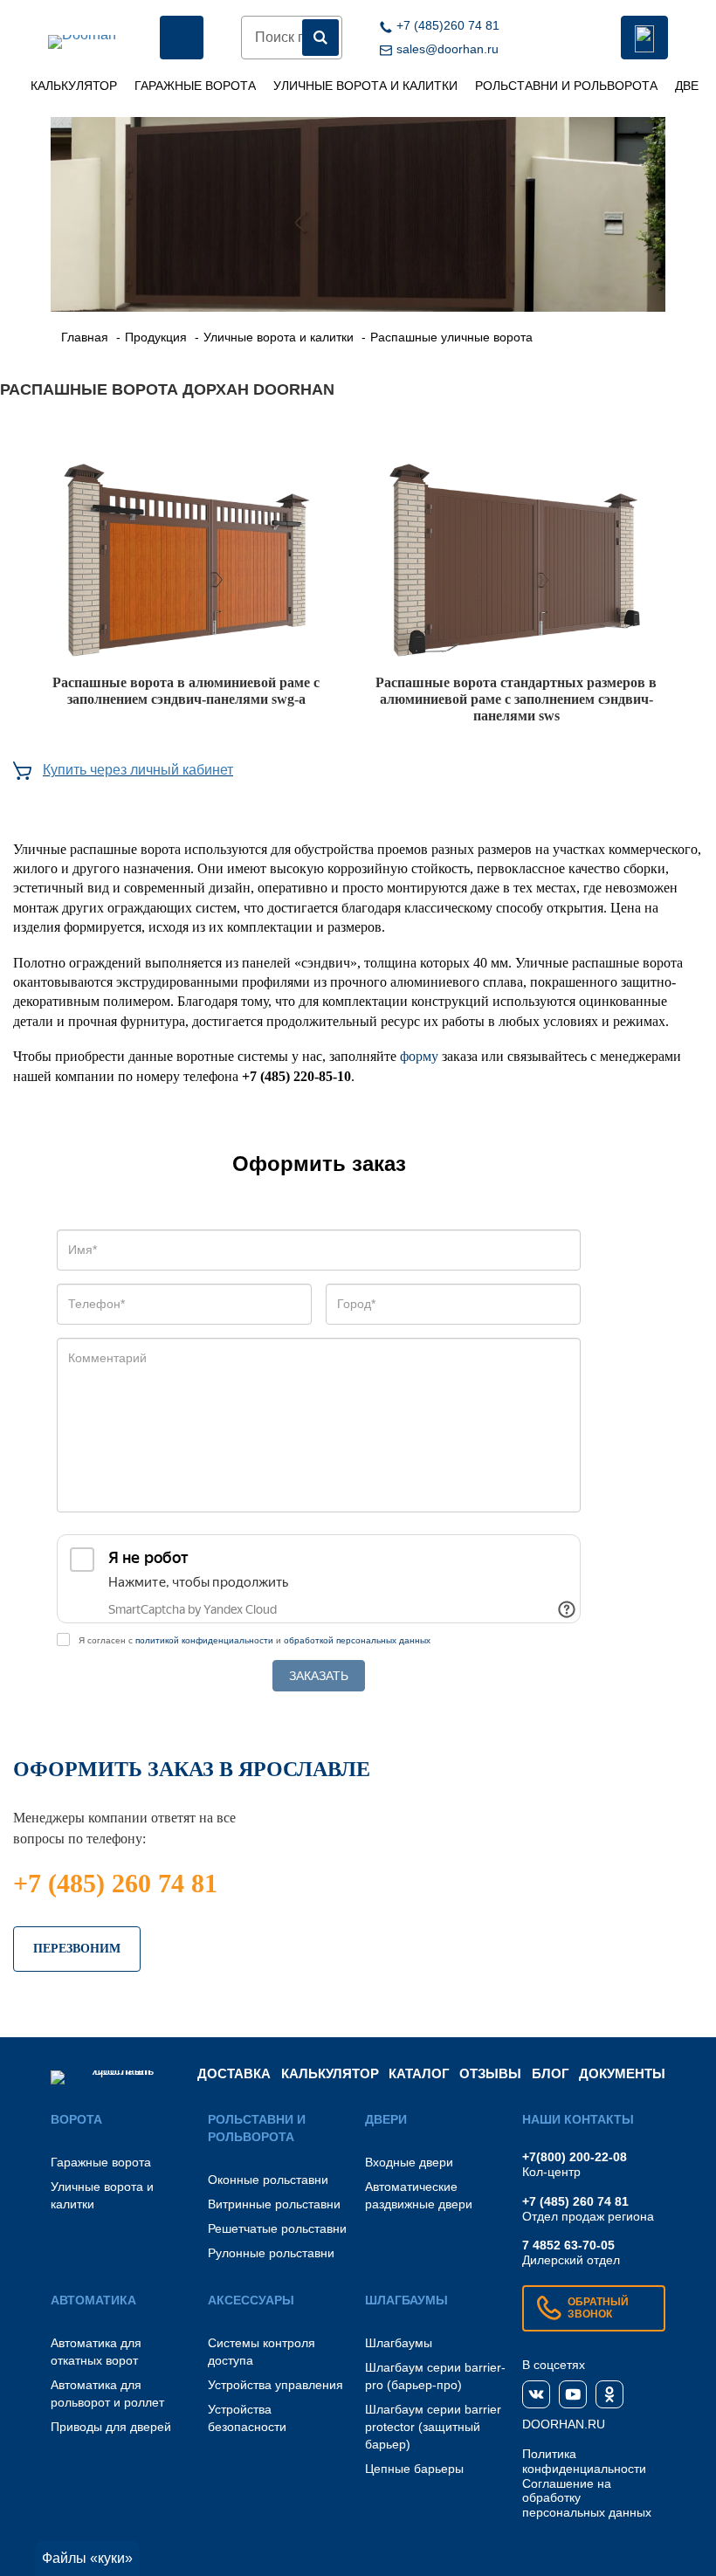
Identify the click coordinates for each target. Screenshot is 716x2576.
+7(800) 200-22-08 (575, 2157)
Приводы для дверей (111, 2427)
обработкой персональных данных (357, 1640)
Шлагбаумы (399, 2343)
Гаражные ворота (195, 86)
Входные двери (409, 2162)
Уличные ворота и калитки (365, 86)
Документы (622, 2073)
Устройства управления (275, 2385)
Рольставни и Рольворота (566, 86)
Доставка (234, 2073)
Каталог (419, 2073)
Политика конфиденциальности (584, 2461)
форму (419, 1056)
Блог (551, 2073)
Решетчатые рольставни (277, 2228)
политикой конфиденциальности (204, 1640)
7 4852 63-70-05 (568, 2245)
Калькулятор (74, 86)
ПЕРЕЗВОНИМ (77, 1949)
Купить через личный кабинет (138, 770)
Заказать (319, 1676)
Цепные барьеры (414, 2469)
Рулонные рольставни (271, 2253)
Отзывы (490, 2073)
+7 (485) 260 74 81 (115, 1883)
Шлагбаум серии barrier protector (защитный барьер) (433, 2427)
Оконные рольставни (268, 2180)
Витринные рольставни (274, 2204)
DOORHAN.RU (564, 2424)
